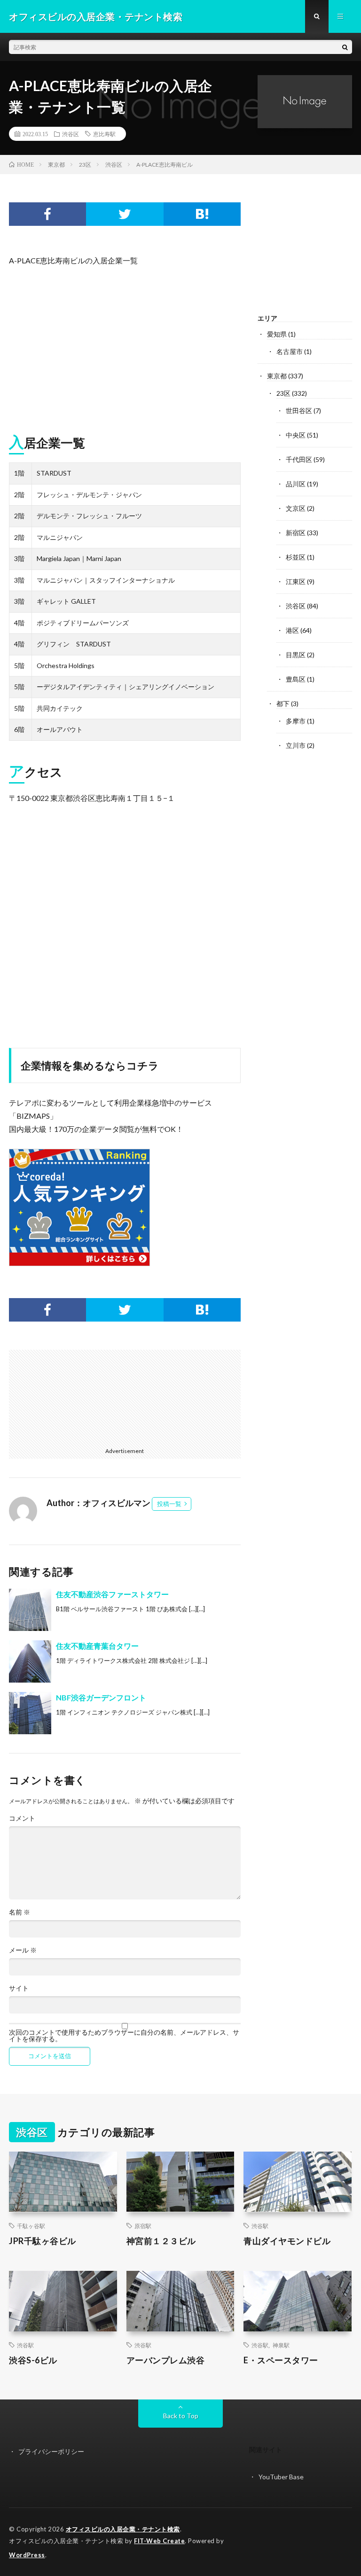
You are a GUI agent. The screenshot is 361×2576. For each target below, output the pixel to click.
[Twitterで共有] (125, 214)
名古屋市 (290, 351)
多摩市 (296, 721)
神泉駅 (281, 2345)
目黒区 (296, 655)
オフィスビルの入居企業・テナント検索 (123, 2529)
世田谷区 (299, 411)
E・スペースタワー (281, 2360)
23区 (283, 393)
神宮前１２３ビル (161, 2241)
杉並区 (296, 557)
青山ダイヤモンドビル (287, 2241)
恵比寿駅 (104, 134)
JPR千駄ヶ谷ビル (43, 2241)
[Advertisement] (125, 346)
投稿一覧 (169, 1504)
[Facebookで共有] (47, 214)
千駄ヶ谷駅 (31, 2226)
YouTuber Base (281, 2477)
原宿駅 (143, 2226)
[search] (345, 47)
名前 (20, 1912)
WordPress (27, 2555)
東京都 (277, 376)
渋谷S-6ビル (33, 2360)
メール (23, 1950)
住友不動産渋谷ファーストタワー (112, 1594)
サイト (19, 1988)
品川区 (296, 484)
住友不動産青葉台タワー (97, 1646)
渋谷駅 (260, 2226)
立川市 (296, 745)
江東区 (296, 581)
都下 (283, 704)
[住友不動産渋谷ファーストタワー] (30, 1610)
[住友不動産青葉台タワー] (30, 1661)
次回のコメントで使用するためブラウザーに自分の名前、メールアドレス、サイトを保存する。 (124, 2036)
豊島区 (296, 679)
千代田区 (299, 459)
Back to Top (181, 2416)
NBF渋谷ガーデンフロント (101, 1697)
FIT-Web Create (159, 2541)
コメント (22, 1818)
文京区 (296, 508)
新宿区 (296, 533)
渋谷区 (71, 134)
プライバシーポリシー (51, 2451)
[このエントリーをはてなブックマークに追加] (202, 214)
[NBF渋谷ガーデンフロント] (30, 1713)
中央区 (296, 435)
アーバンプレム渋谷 (166, 2360)
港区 (292, 630)
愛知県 (277, 334)
